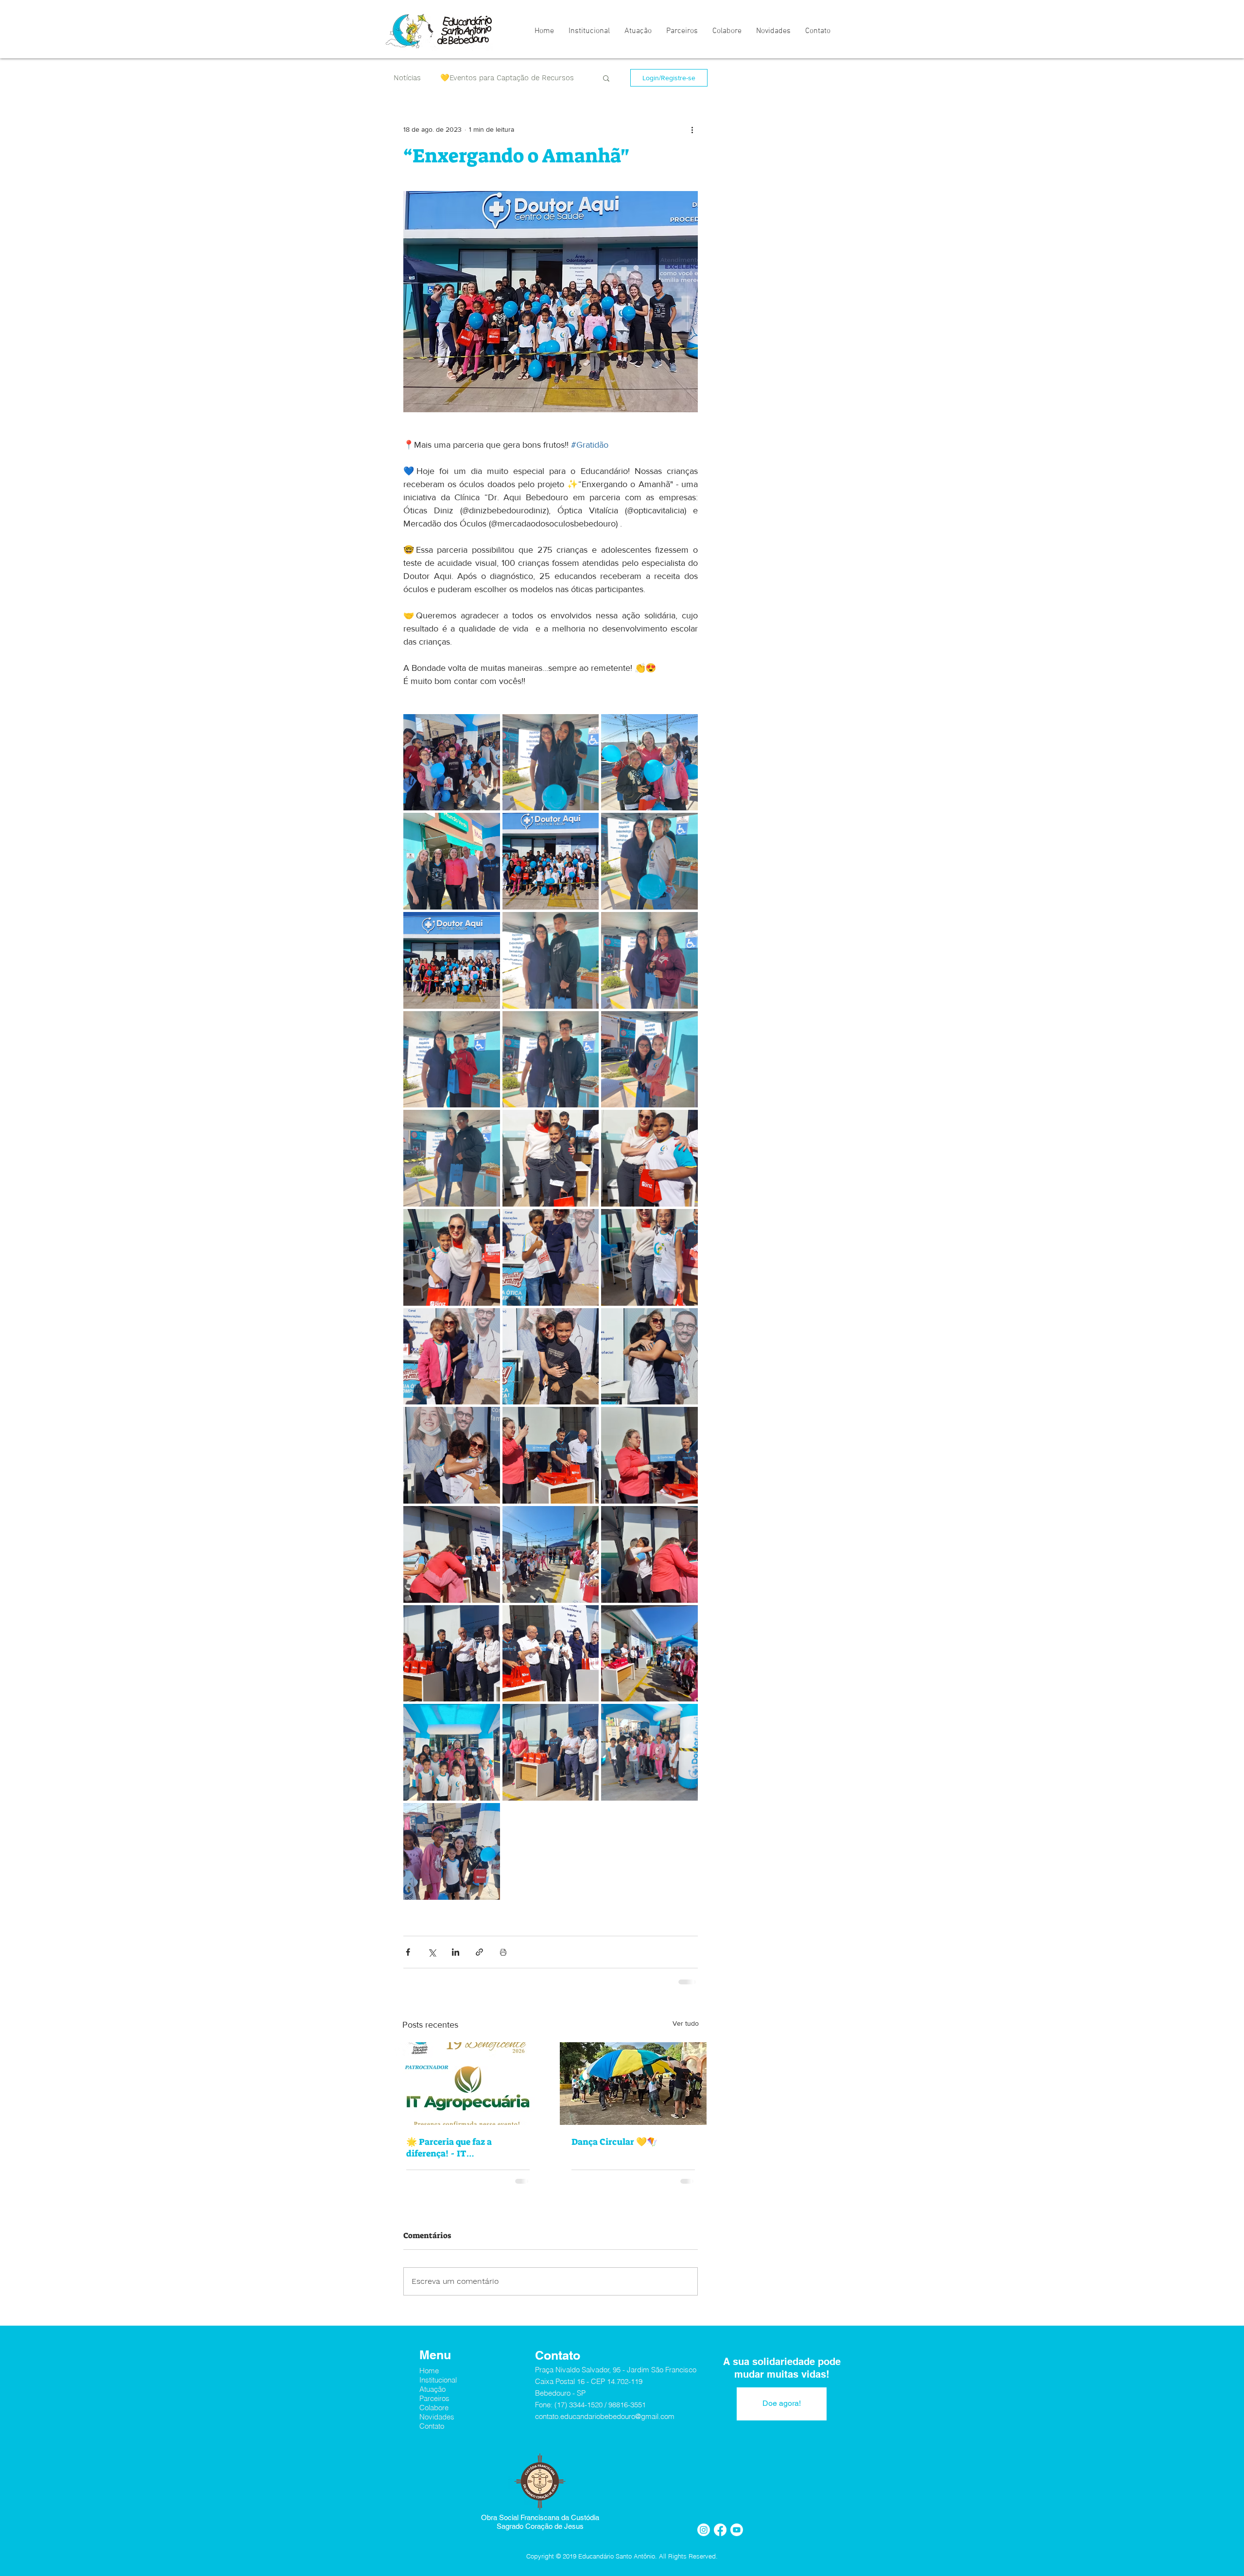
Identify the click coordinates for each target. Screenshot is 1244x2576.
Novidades (437, 2425)
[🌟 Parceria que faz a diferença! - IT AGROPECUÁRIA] (468, 2084)
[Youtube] (737, 2538)
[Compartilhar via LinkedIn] (456, 1952)
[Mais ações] (692, 129)
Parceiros (434, 2406)
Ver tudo (686, 2023)
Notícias (407, 78)
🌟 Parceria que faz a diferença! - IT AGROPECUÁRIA (449, 2148)
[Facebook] (720, 2538)
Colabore (434, 2415)
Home (429, 2378)
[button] (606, 78)
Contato (432, 2434)
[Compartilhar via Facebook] (408, 1952)
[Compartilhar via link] (479, 1952)
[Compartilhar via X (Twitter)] (432, 1952)
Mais (448, 78)
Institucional (438, 2388)
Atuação (432, 2397)
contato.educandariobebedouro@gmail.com (605, 2424)
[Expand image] (452, 762)
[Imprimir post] (503, 1952)
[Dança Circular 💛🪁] (633, 2084)
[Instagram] (704, 2538)
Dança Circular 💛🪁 (614, 2142)
